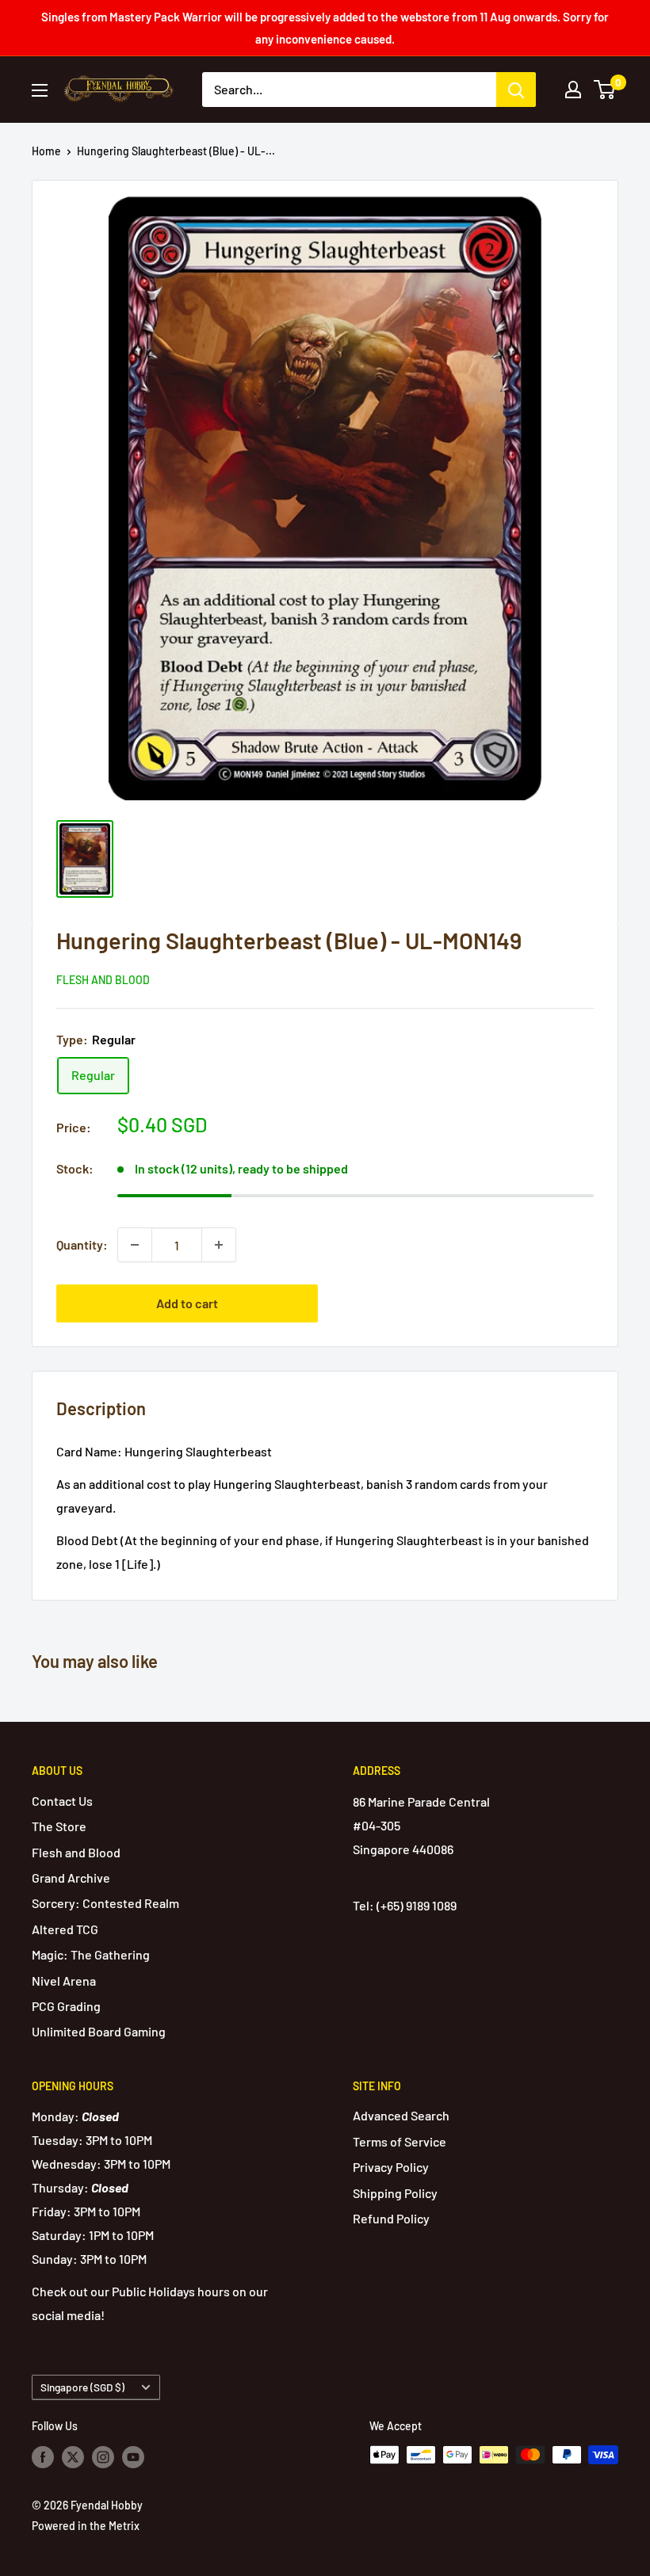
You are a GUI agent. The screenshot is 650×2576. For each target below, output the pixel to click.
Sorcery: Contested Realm (105, 1903)
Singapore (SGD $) (82, 2387)
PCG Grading (66, 2006)
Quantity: (82, 1244)
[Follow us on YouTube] (133, 2456)
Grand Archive (71, 1878)
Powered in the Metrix (86, 2526)
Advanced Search (401, 2115)
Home (46, 151)
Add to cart (187, 1303)
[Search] (516, 90)
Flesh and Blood (103, 980)
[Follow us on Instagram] (103, 2456)
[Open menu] (40, 90)
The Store (59, 1826)
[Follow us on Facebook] (43, 2456)
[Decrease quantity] (135, 1245)
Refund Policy (391, 2218)
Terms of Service (400, 2141)
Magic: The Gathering (91, 1954)
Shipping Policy (395, 2193)
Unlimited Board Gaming (99, 2031)
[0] (605, 90)
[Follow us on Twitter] (73, 2456)
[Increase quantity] (219, 1245)
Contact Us (62, 1801)
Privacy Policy (391, 2167)
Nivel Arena (64, 1981)
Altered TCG (65, 1929)
